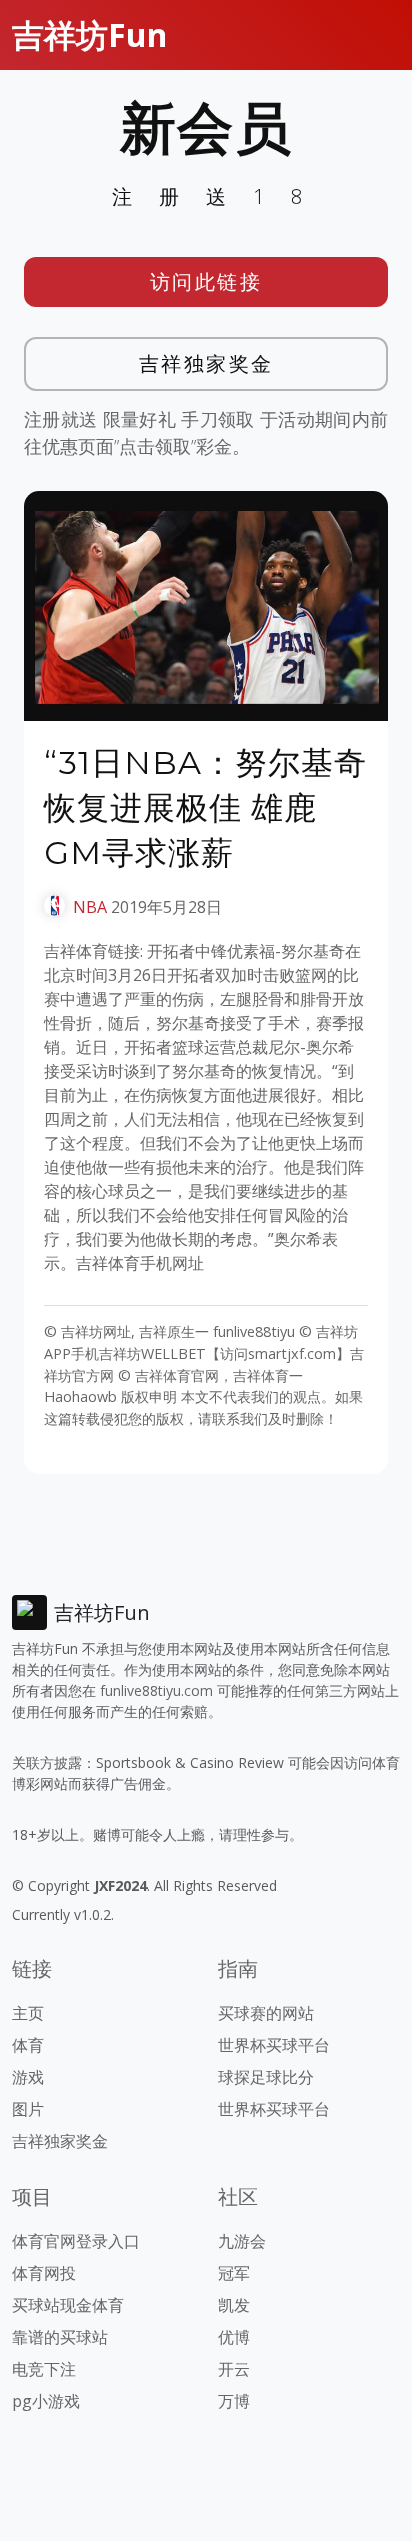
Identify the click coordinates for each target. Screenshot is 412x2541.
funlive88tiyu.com (156, 1690)
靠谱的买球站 (60, 2337)
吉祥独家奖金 (206, 363)
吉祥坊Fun (89, 34)
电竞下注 (44, 2369)
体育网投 (44, 2273)
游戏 (28, 2077)
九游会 (242, 2241)
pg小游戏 (46, 2401)
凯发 (234, 2305)
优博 (234, 2337)
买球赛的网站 (266, 2013)
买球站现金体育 (68, 2305)
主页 (28, 2013)
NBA (90, 907)
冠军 (234, 2273)
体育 (28, 2045)
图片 (28, 2109)
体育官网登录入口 (76, 2241)
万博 (234, 2401)
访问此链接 (206, 281)
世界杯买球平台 (274, 2045)
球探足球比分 (266, 2077)
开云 (234, 2369)
